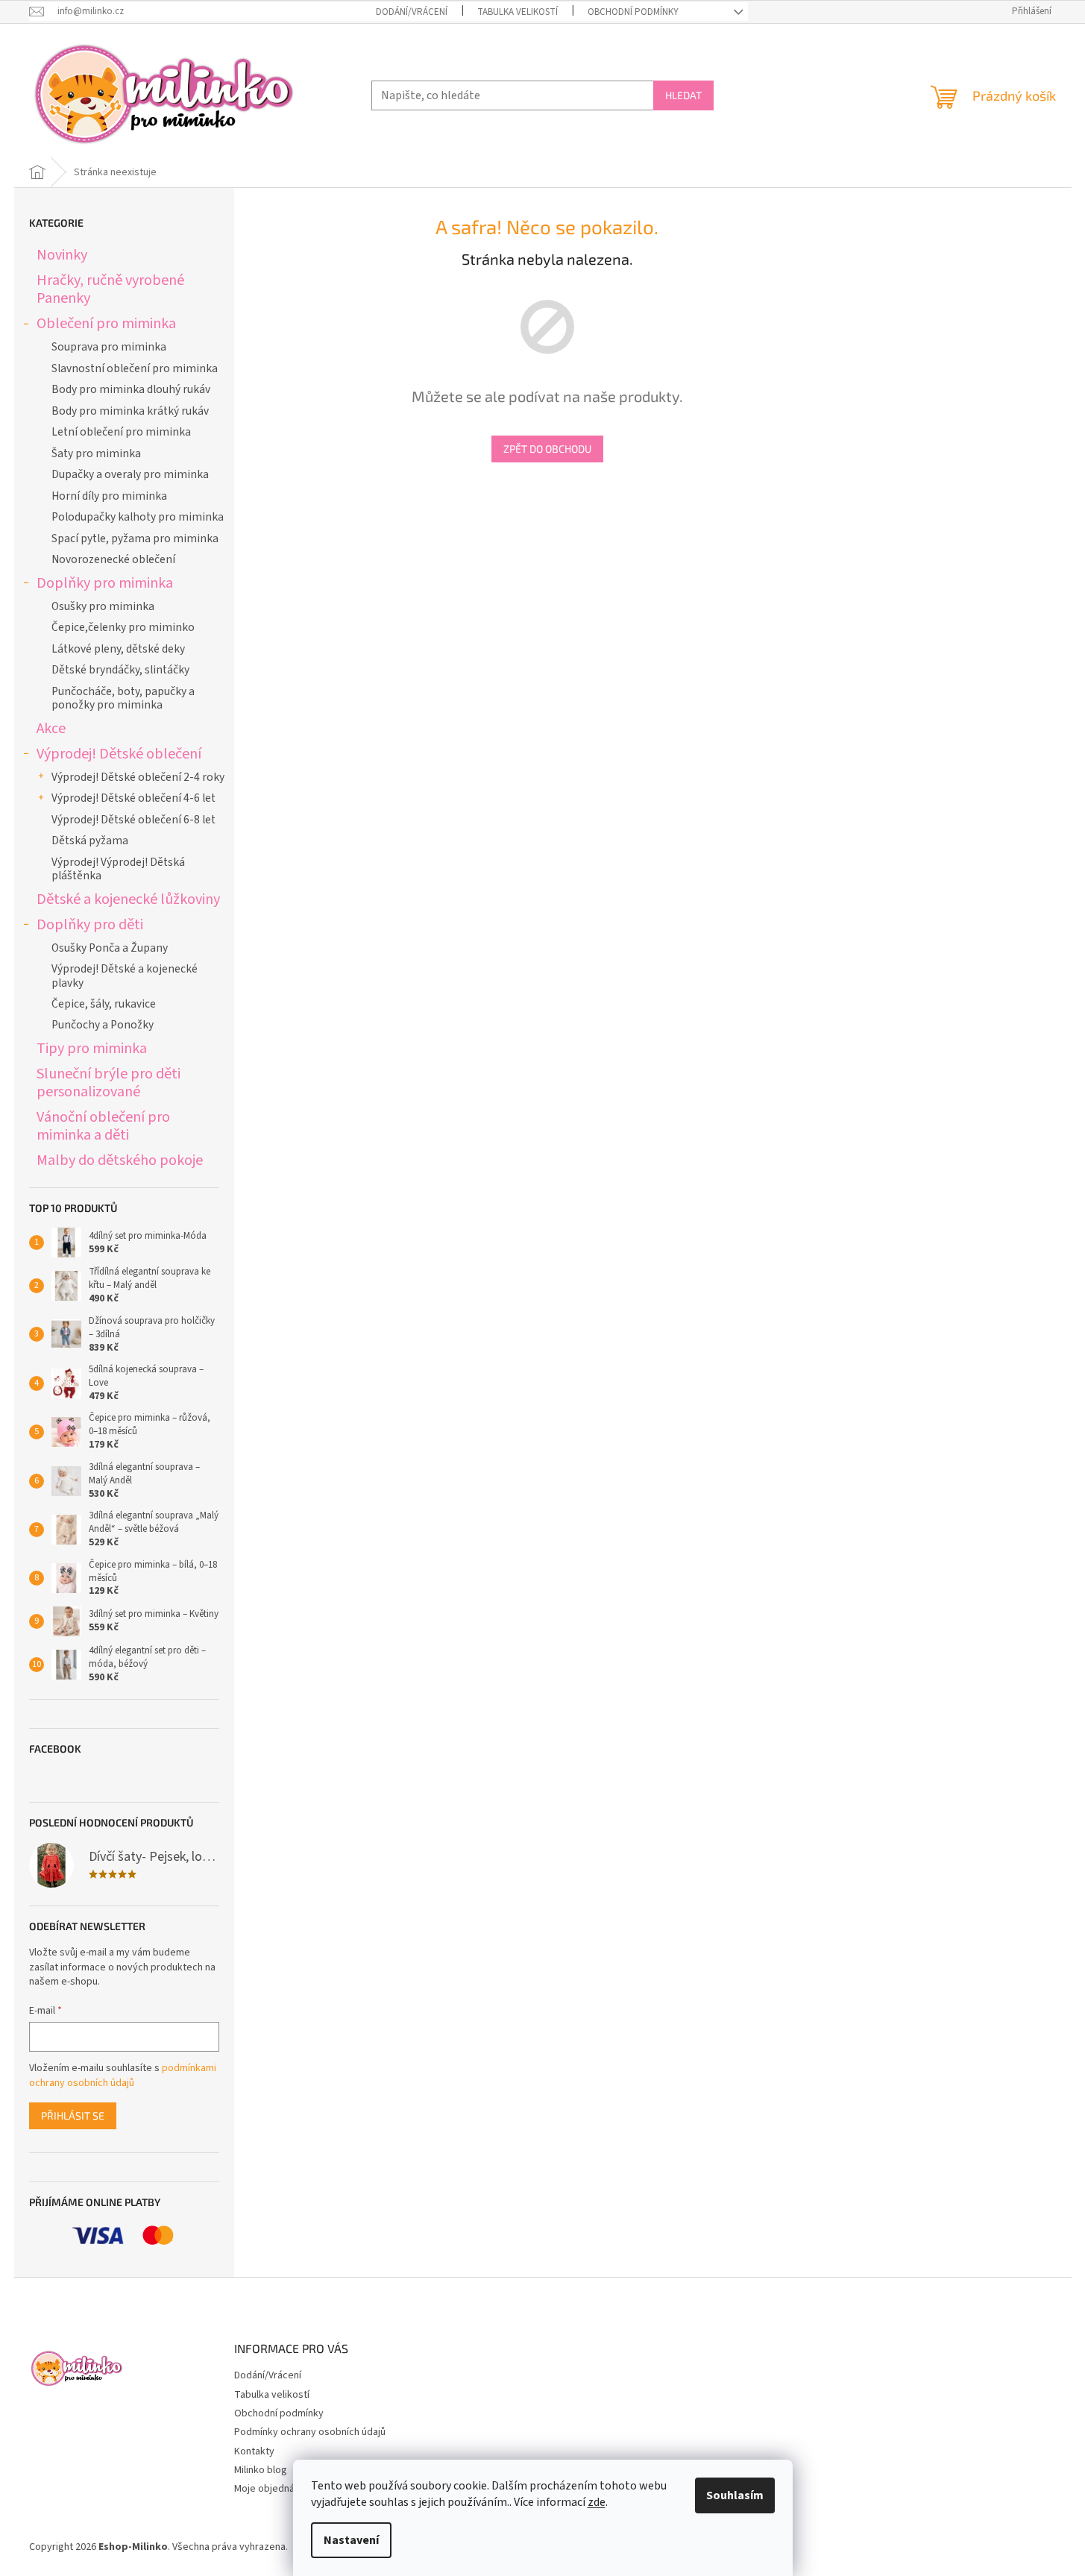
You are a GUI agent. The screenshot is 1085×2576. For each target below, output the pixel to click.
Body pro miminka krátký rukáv (130, 411)
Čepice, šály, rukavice (104, 1004)
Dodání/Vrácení (412, 12)
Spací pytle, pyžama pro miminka (135, 538)
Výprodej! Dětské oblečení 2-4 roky (138, 777)
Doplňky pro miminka (105, 583)
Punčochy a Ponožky (103, 1025)
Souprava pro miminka (109, 347)
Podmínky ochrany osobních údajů (310, 2432)
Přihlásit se (73, 2115)
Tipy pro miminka (92, 1048)
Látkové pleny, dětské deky (118, 649)
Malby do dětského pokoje (120, 1160)
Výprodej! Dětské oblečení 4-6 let (133, 798)
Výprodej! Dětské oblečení (119, 754)
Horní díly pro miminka (109, 496)
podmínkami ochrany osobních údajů (123, 2076)
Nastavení (351, 2540)
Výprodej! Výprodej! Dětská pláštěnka (118, 869)
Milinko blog (261, 2470)
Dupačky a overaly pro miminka (130, 474)
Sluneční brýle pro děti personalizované (108, 1083)
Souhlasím (735, 2495)
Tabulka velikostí (518, 12)
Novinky (62, 255)
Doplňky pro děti (90, 924)
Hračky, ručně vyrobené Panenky (110, 289)
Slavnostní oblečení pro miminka (135, 368)
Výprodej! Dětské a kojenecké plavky (125, 976)
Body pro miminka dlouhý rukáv (131, 389)
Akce (51, 728)
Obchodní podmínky (633, 12)
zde (597, 2502)
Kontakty (254, 2451)
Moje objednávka (272, 2489)
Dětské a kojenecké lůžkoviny (128, 899)
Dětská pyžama (90, 841)
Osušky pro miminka (103, 606)
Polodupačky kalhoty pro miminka (138, 517)
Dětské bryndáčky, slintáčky (120, 670)
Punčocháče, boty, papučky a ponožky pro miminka (123, 698)
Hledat (683, 95)
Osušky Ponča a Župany (110, 948)
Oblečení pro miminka (106, 323)
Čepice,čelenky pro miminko (123, 627)
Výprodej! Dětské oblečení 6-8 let (133, 820)
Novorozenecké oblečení (113, 559)
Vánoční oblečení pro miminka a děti (103, 1126)
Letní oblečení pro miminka (121, 432)
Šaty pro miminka (96, 453)
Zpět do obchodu (547, 449)
